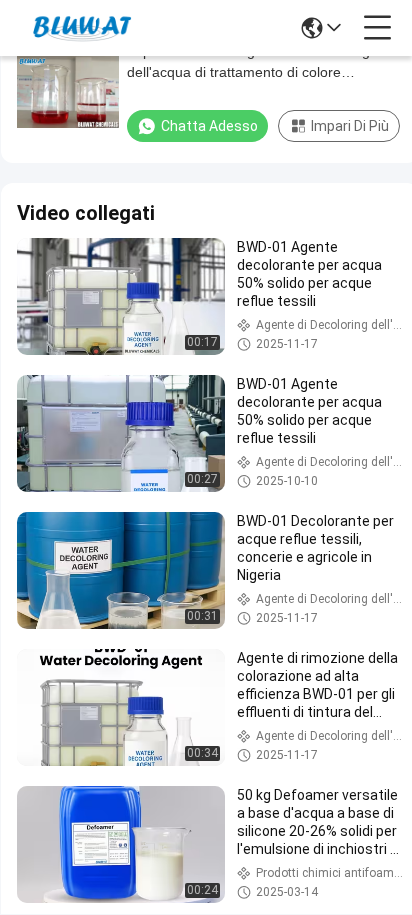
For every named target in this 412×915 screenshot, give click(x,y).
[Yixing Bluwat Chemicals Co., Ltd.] (82, 28)
